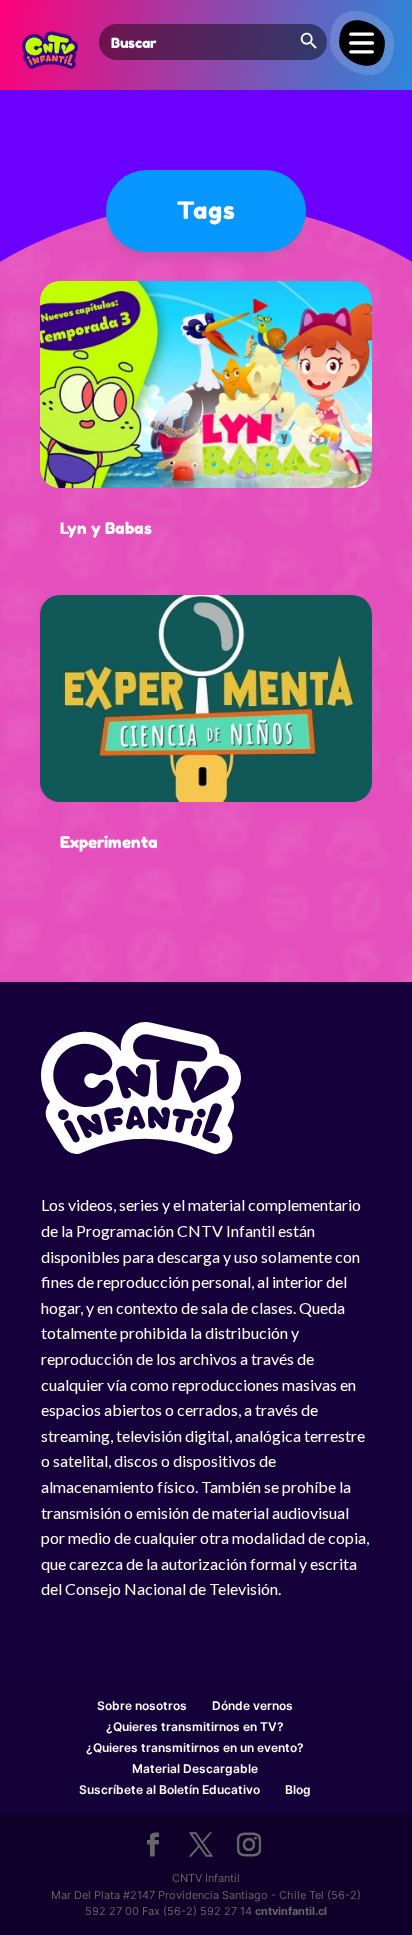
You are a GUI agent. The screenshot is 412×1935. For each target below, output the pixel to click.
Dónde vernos (252, 1705)
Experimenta (109, 842)
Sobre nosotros (142, 1705)
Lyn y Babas (106, 528)
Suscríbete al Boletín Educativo (169, 1789)
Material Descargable (195, 1768)
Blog (298, 1789)
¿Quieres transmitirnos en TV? (195, 1726)
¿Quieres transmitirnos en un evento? (195, 1747)
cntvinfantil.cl (291, 1911)
